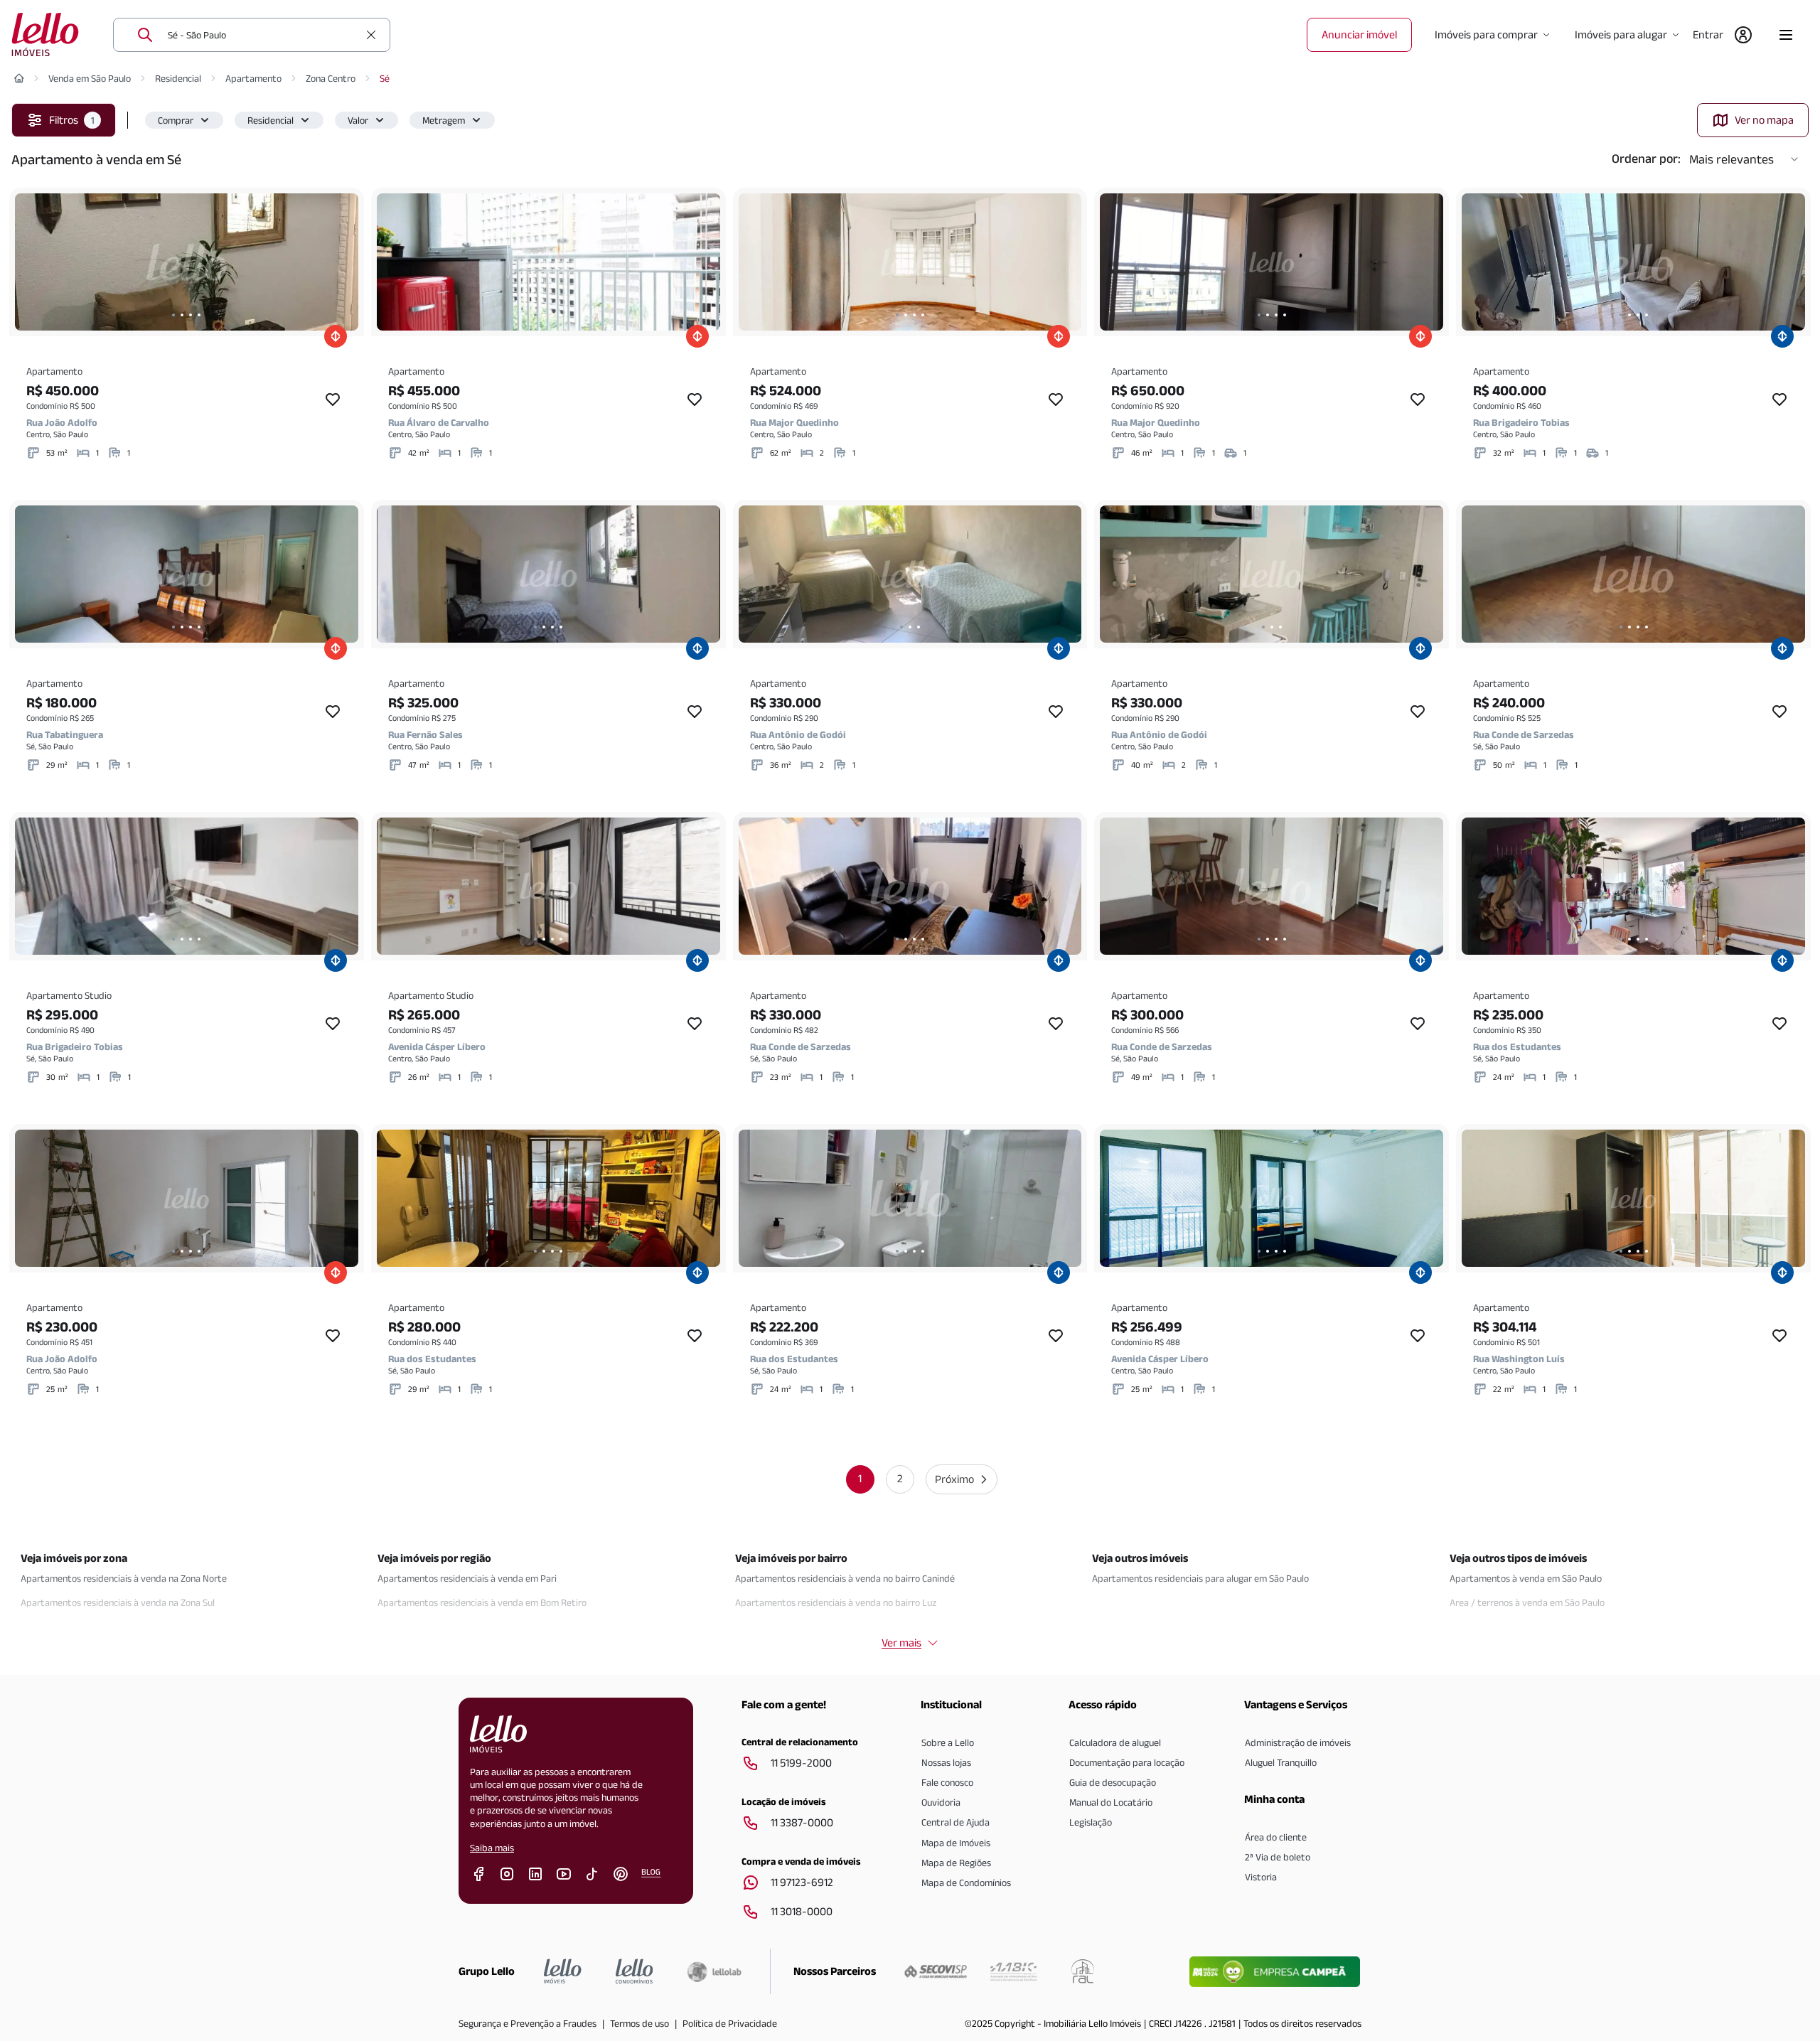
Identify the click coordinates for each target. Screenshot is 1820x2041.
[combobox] (263, 35)
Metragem (444, 120)
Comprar (176, 120)
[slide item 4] (199, 315)
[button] (184, 120)
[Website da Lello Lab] (714, 1971)
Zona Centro (331, 78)
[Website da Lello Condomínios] (635, 1971)
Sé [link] (385, 78)
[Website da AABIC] (1013, 1971)
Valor (358, 120)
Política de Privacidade (730, 2023)
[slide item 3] (191, 315)
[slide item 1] (173, 315)
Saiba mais (492, 1848)
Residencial (178, 78)
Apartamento (253, 78)
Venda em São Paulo (90, 78)
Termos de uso (639, 2023)
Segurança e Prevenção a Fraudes (528, 2023)
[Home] (19, 78)
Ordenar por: (1646, 159)
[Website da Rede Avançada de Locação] (1083, 1971)
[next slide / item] (344, 262)
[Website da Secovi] (936, 1971)
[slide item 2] (182, 315)
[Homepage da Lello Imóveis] (563, 1971)
